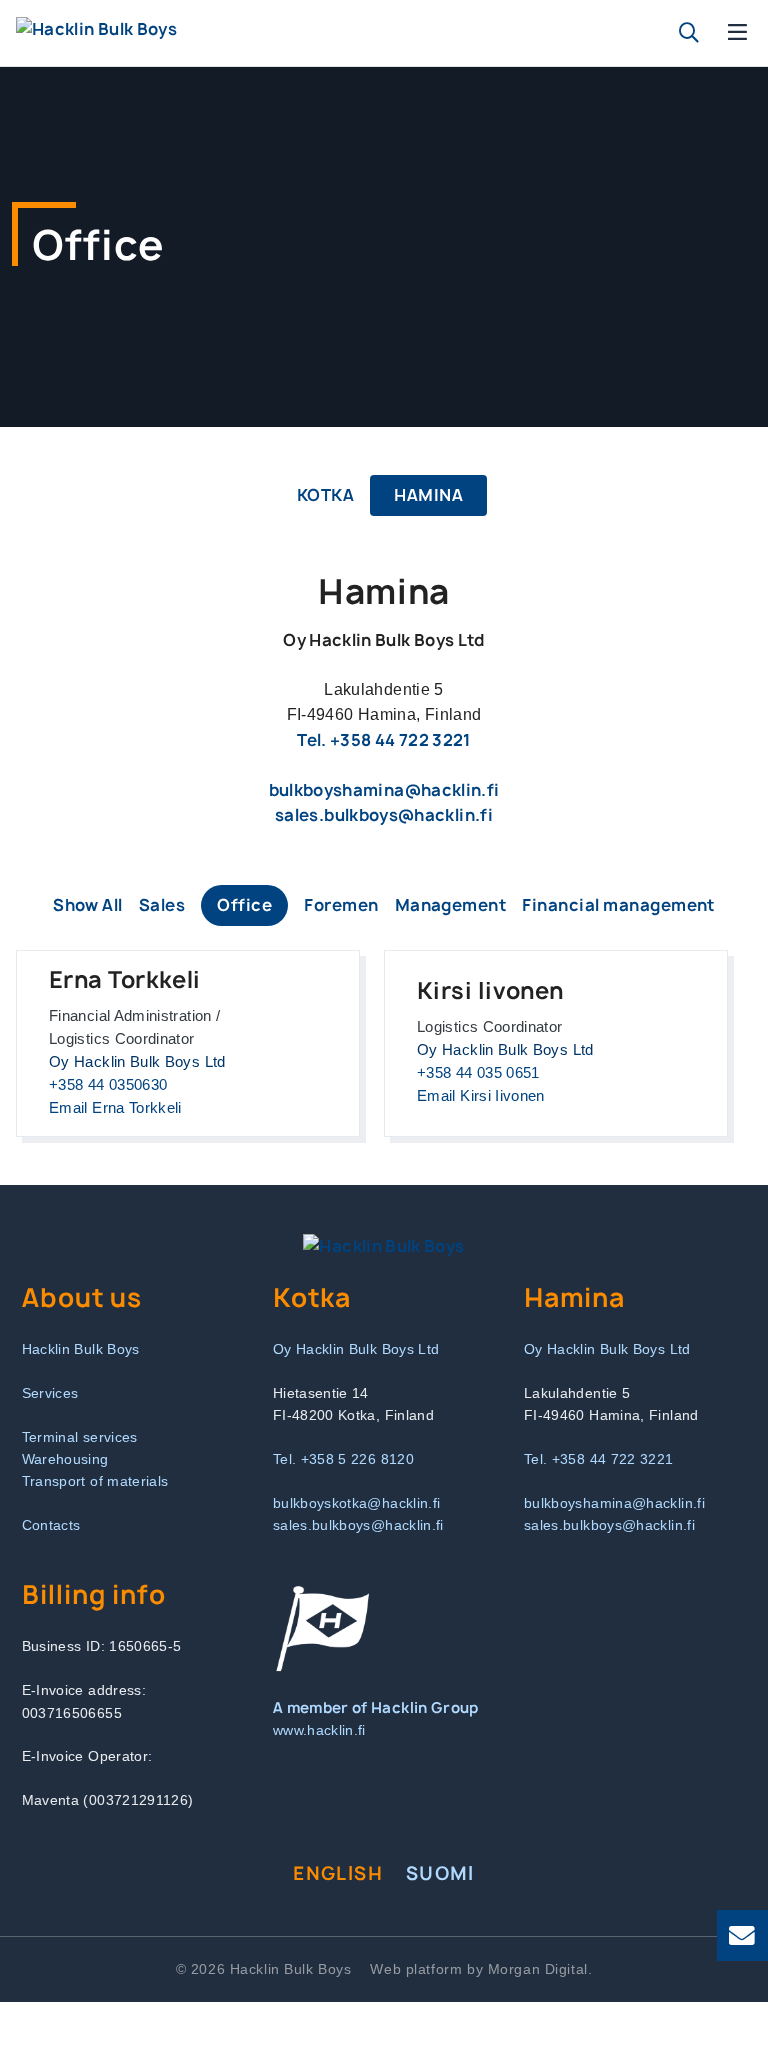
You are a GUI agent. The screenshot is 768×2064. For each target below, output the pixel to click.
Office (244, 905)
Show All (88, 905)
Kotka (325, 495)
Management (451, 905)
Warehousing (65, 1459)
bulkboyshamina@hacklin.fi (384, 790)
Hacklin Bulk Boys (81, 1349)
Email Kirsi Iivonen (481, 1096)
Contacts (51, 1525)
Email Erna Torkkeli (115, 1108)
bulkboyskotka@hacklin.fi (357, 1503)
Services (50, 1393)
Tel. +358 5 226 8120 (343, 1459)
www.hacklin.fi (319, 1730)
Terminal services (80, 1437)
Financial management (618, 905)
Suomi (440, 1873)
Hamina (428, 495)
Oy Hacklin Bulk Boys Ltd (356, 1349)
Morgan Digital (538, 1969)
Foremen (341, 905)
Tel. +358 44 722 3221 (384, 740)
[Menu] (738, 33)
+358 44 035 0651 (478, 1073)
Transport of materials (95, 1481)
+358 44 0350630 (108, 1085)
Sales (162, 905)
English (338, 1873)
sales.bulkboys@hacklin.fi (384, 815)
